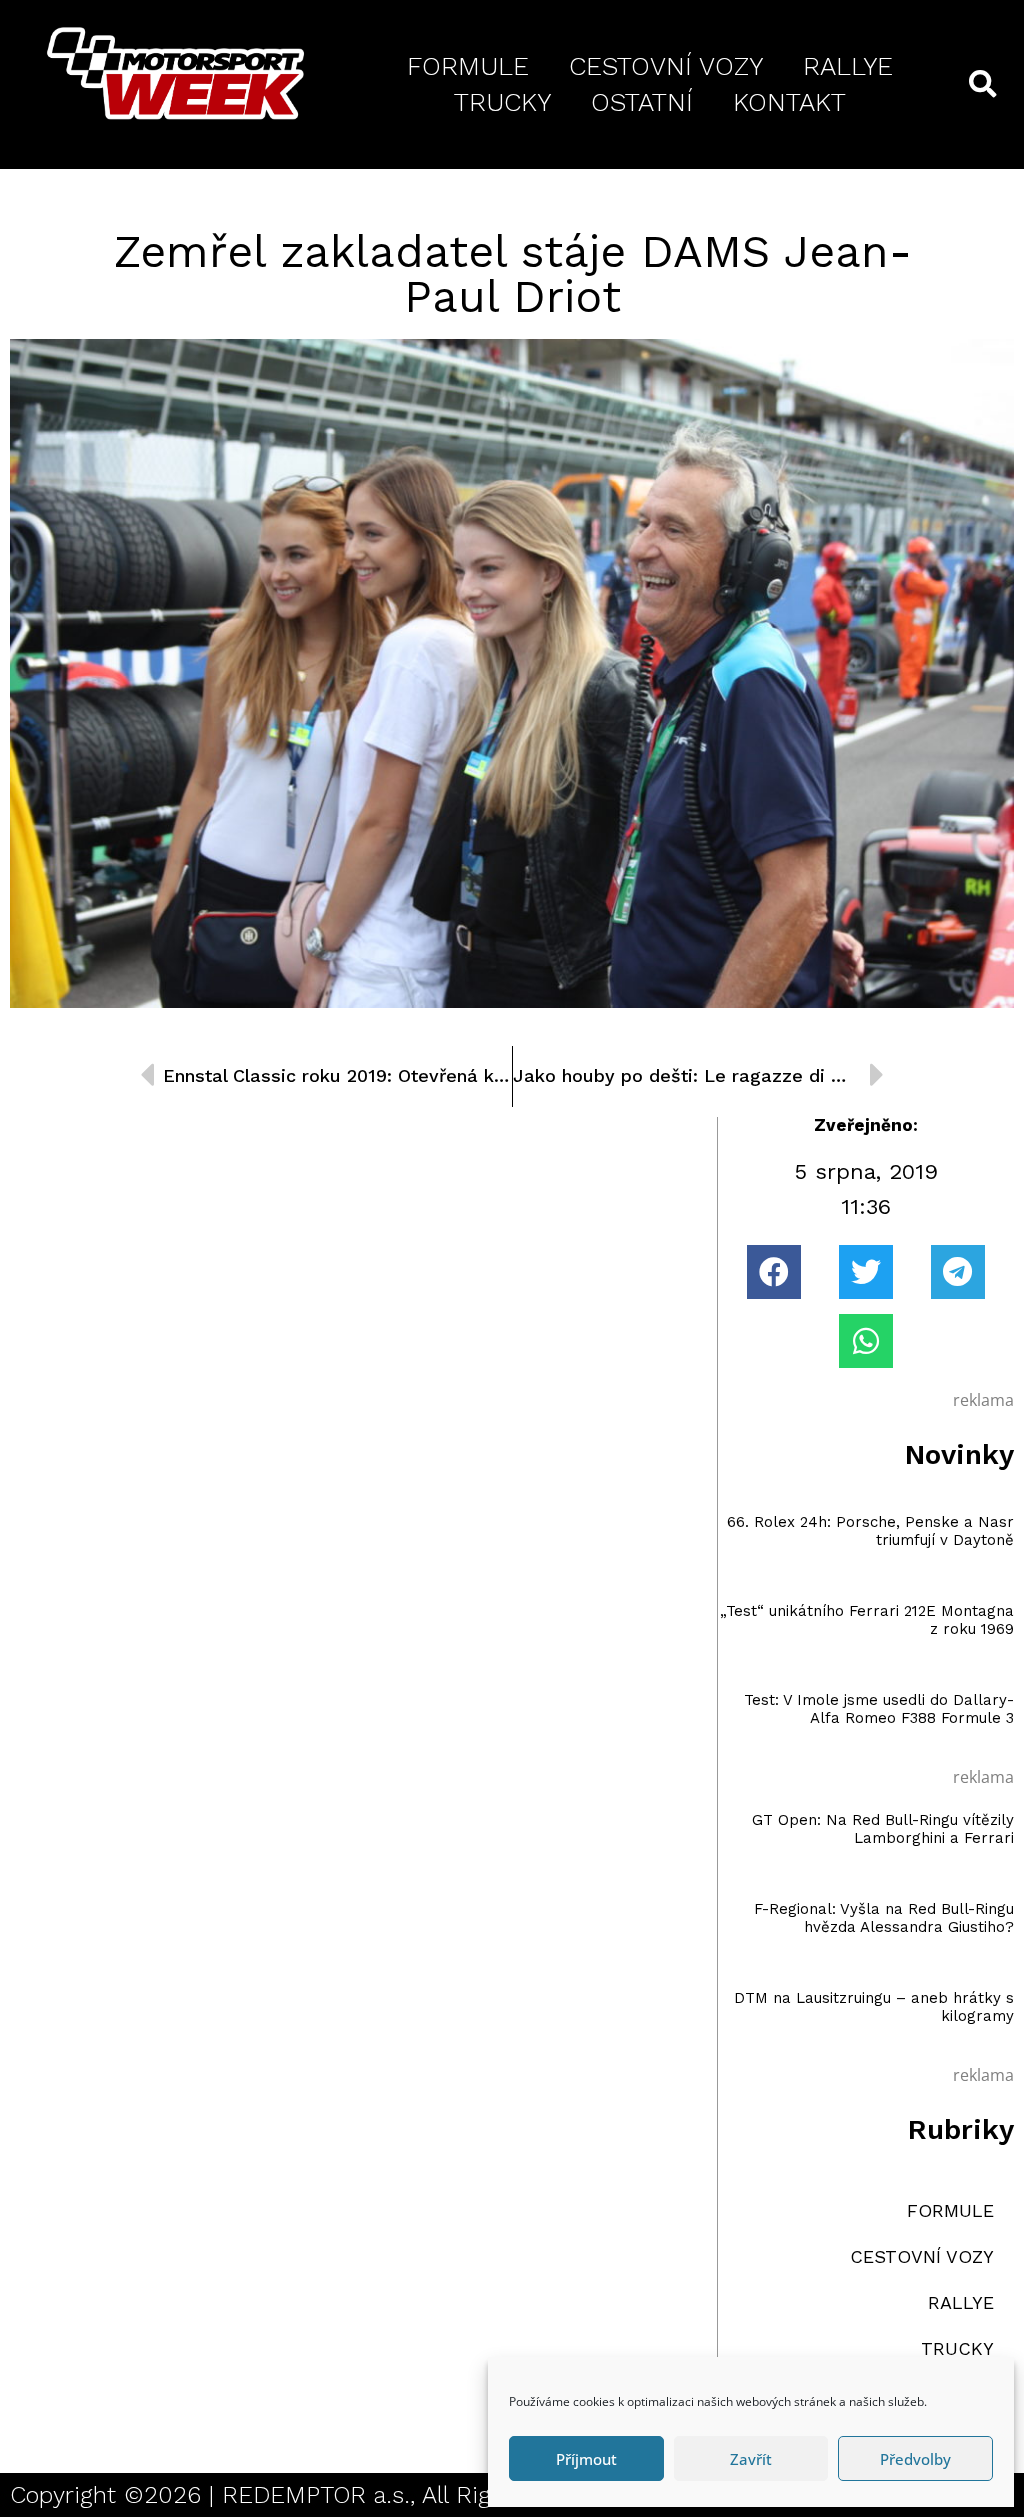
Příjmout (586, 2459)
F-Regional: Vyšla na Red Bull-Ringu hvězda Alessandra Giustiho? (884, 1918)
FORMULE (468, 66)
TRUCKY (502, 102)
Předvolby (915, 2459)
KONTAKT (789, 102)
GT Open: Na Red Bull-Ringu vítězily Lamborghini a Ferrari (883, 1829)
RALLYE (848, 66)
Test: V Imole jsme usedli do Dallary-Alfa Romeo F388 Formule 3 (879, 1709)
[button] (774, 1272)
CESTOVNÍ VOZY (666, 66)
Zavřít (751, 2459)
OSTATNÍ (642, 102)
